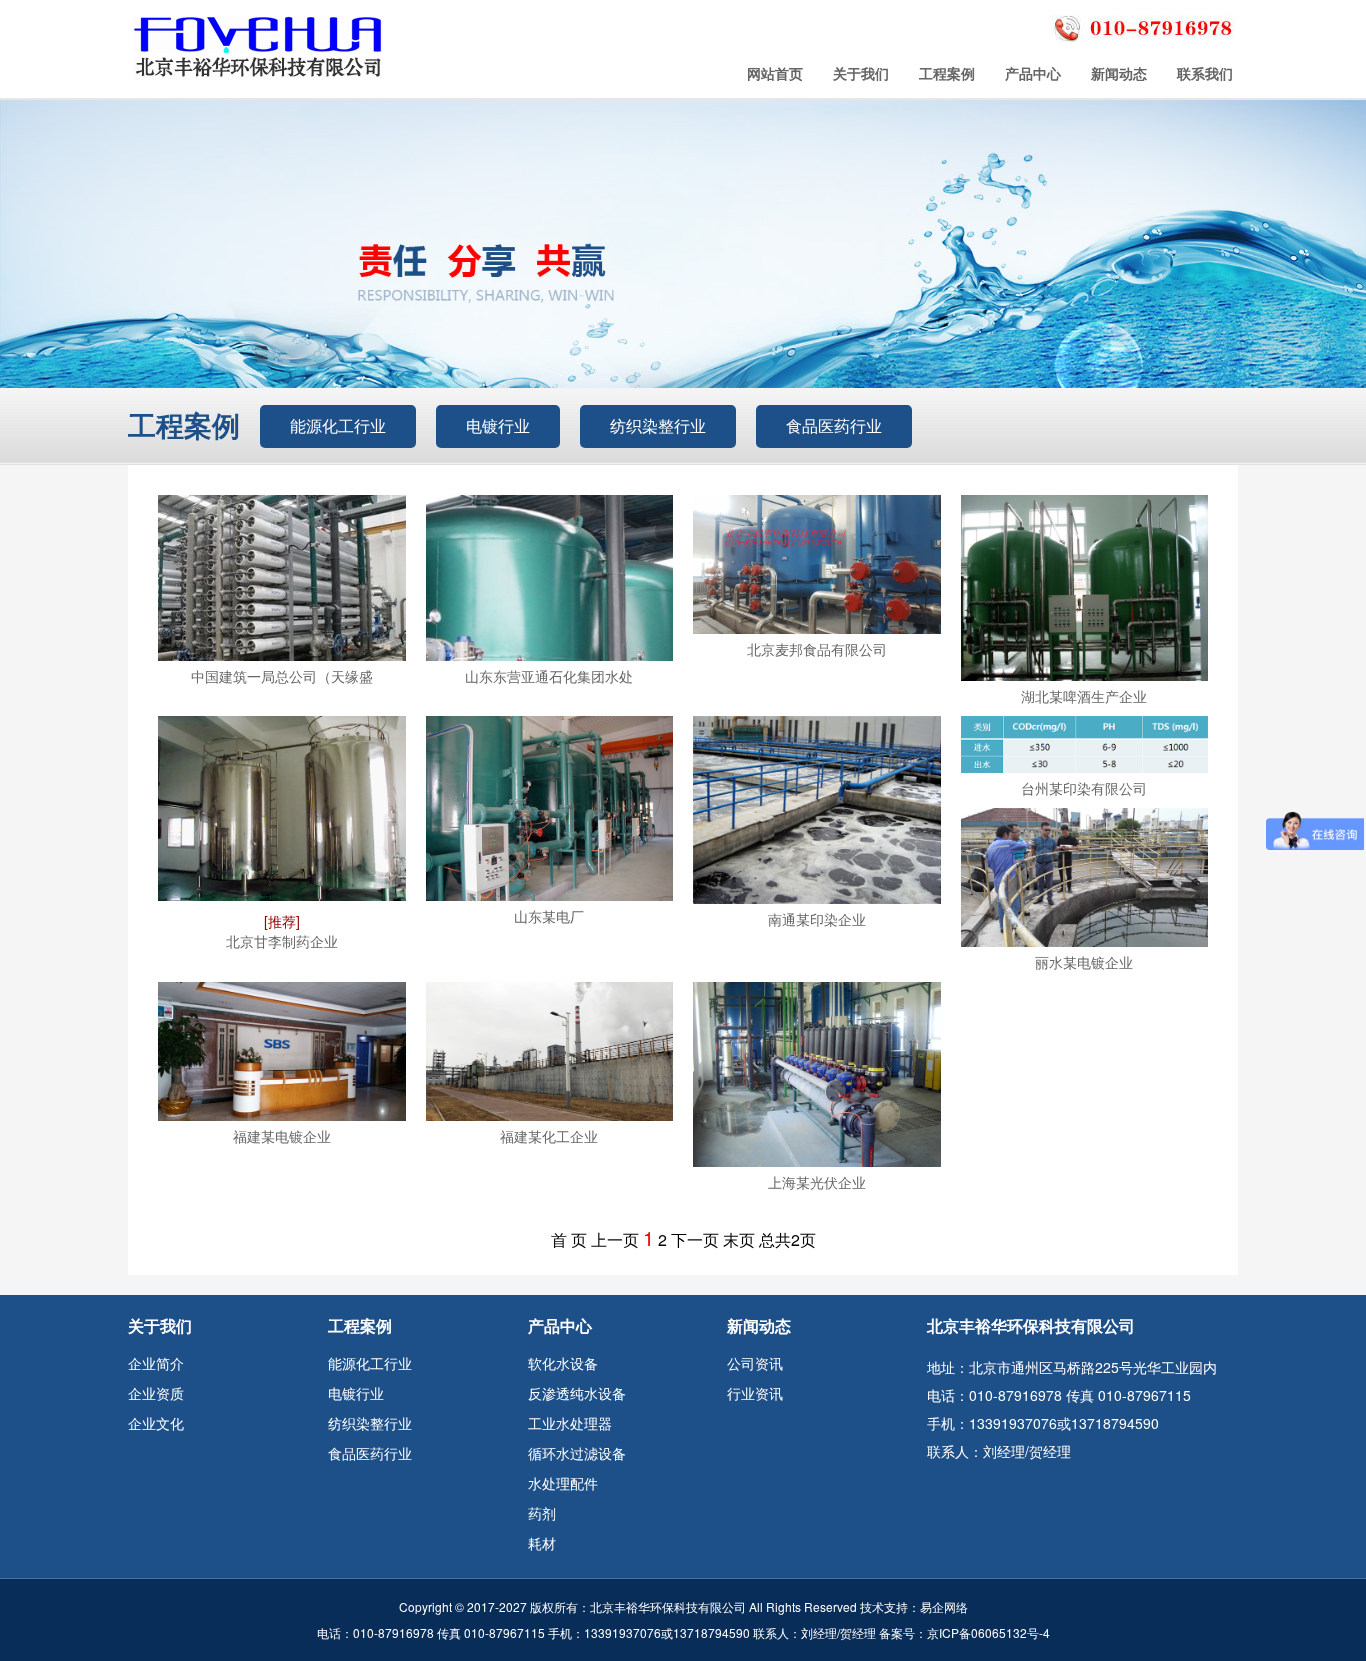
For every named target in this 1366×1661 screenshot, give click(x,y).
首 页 (569, 1239)
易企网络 (944, 1606)
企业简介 (156, 1363)
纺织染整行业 (658, 425)
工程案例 (947, 73)
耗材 (542, 1543)
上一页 (615, 1239)
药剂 (542, 1513)
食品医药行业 (834, 425)
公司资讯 (755, 1363)
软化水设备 (563, 1363)
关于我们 (861, 73)
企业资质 (156, 1393)
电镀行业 (498, 425)
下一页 (695, 1239)
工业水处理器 (570, 1423)
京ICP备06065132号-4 (988, 1632)
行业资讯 (755, 1393)
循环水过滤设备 (577, 1453)
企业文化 (156, 1423)
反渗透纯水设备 (577, 1393)
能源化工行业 (338, 425)
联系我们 (1205, 73)
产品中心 (1033, 73)
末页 (739, 1239)
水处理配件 (563, 1483)
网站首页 (775, 73)
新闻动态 (1119, 73)
